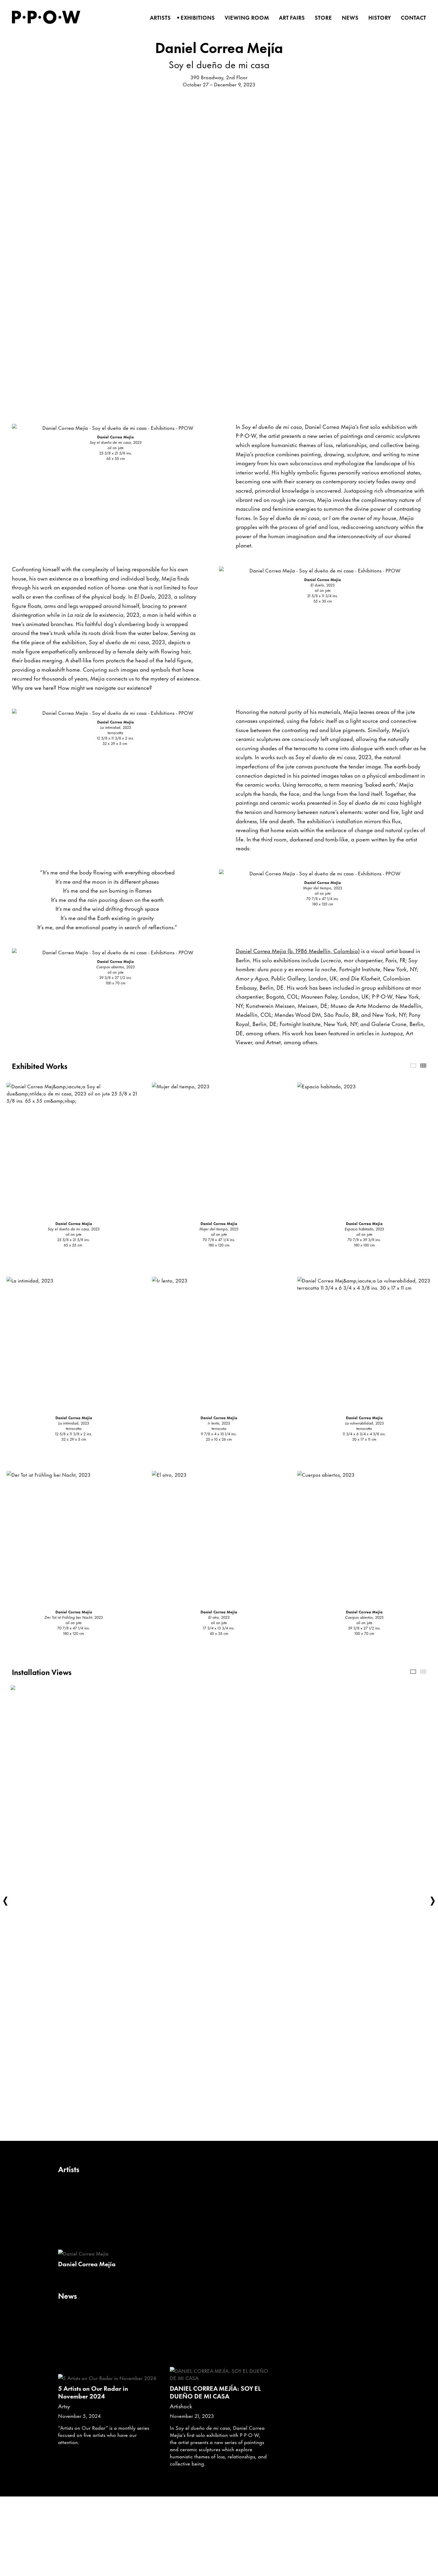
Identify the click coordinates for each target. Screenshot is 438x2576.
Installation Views (413, 1672)
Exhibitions (196, 18)
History (378, 18)
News (348, 18)
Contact (411, 18)
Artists (158, 18)
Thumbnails (423, 1066)
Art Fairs (290, 18)
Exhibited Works (413, 1066)
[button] (5, 1901)
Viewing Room (245, 18)
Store (321, 18)
